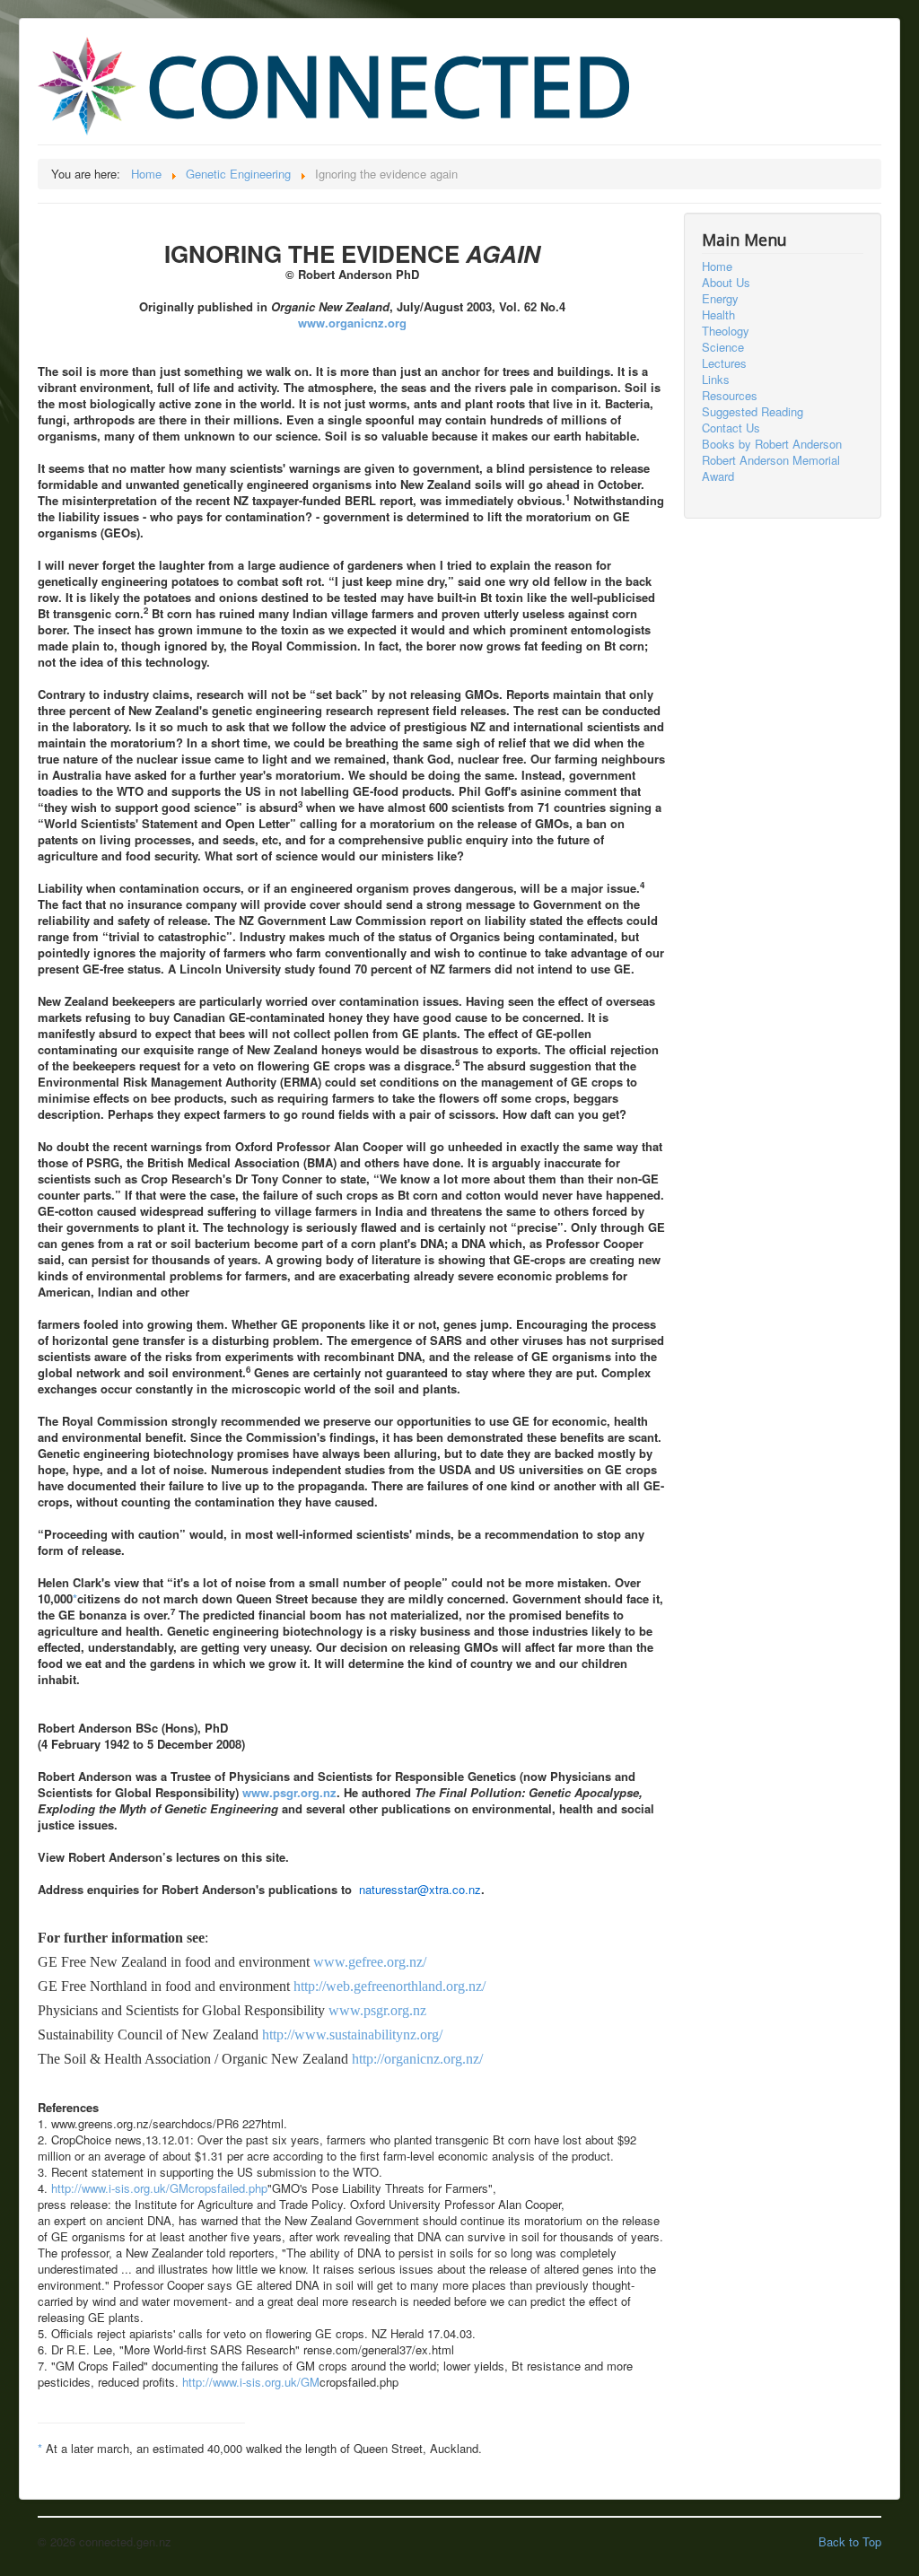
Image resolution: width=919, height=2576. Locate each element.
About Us (726, 283)
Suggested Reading (753, 412)
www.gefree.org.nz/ (370, 1962)
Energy (720, 299)
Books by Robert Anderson (772, 444)
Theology (726, 331)
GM (310, 2382)
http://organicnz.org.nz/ (417, 2059)
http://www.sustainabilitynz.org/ (352, 2035)
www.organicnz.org (352, 323)
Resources (730, 396)
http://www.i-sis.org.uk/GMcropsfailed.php (159, 2188)
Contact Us (731, 428)
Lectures (724, 363)
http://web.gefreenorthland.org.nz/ (389, 1986)
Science (723, 347)
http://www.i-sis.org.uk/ (241, 2382)
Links (716, 380)
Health (718, 315)
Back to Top (850, 2541)
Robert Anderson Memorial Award (771, 468)
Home (717, 266)
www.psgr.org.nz (289, 1792)
